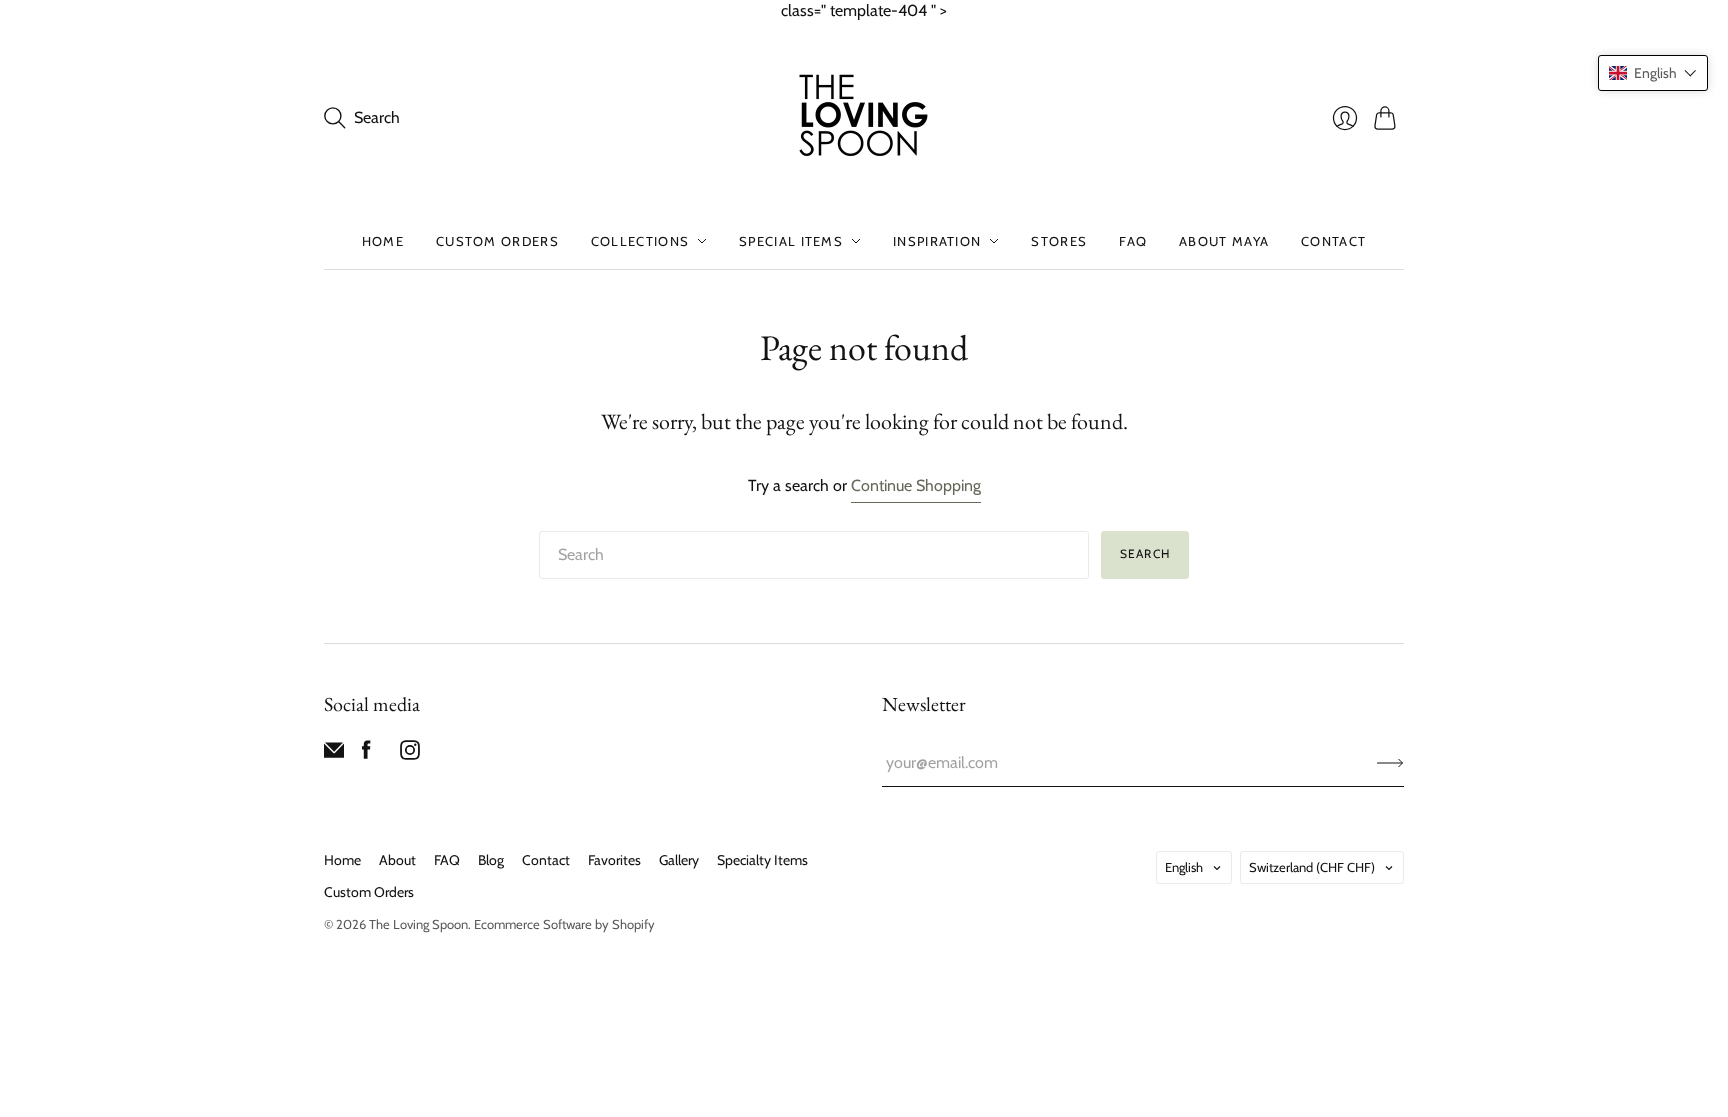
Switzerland (1312, 867)
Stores (1059, 241)
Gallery (679, 860)
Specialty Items (762, 860)
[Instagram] (410, 754)
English (1184, 867)
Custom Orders (497, 241)
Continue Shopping (916, 485)
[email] (334, 754)
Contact (1333, 241)
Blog (491, 860)
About (397, 860)
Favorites (614, 860)
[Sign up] (1390, 763)
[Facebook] (366, 754)
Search (1145, 553)
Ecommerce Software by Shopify (564, 924)
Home (383, 241)
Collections (640, 241)
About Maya (1224, 241)
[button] (1653, 73)
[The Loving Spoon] (864, 118)
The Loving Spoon (418, 924)
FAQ (1133, 241)
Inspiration (937, 241)
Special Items (791, 241)
